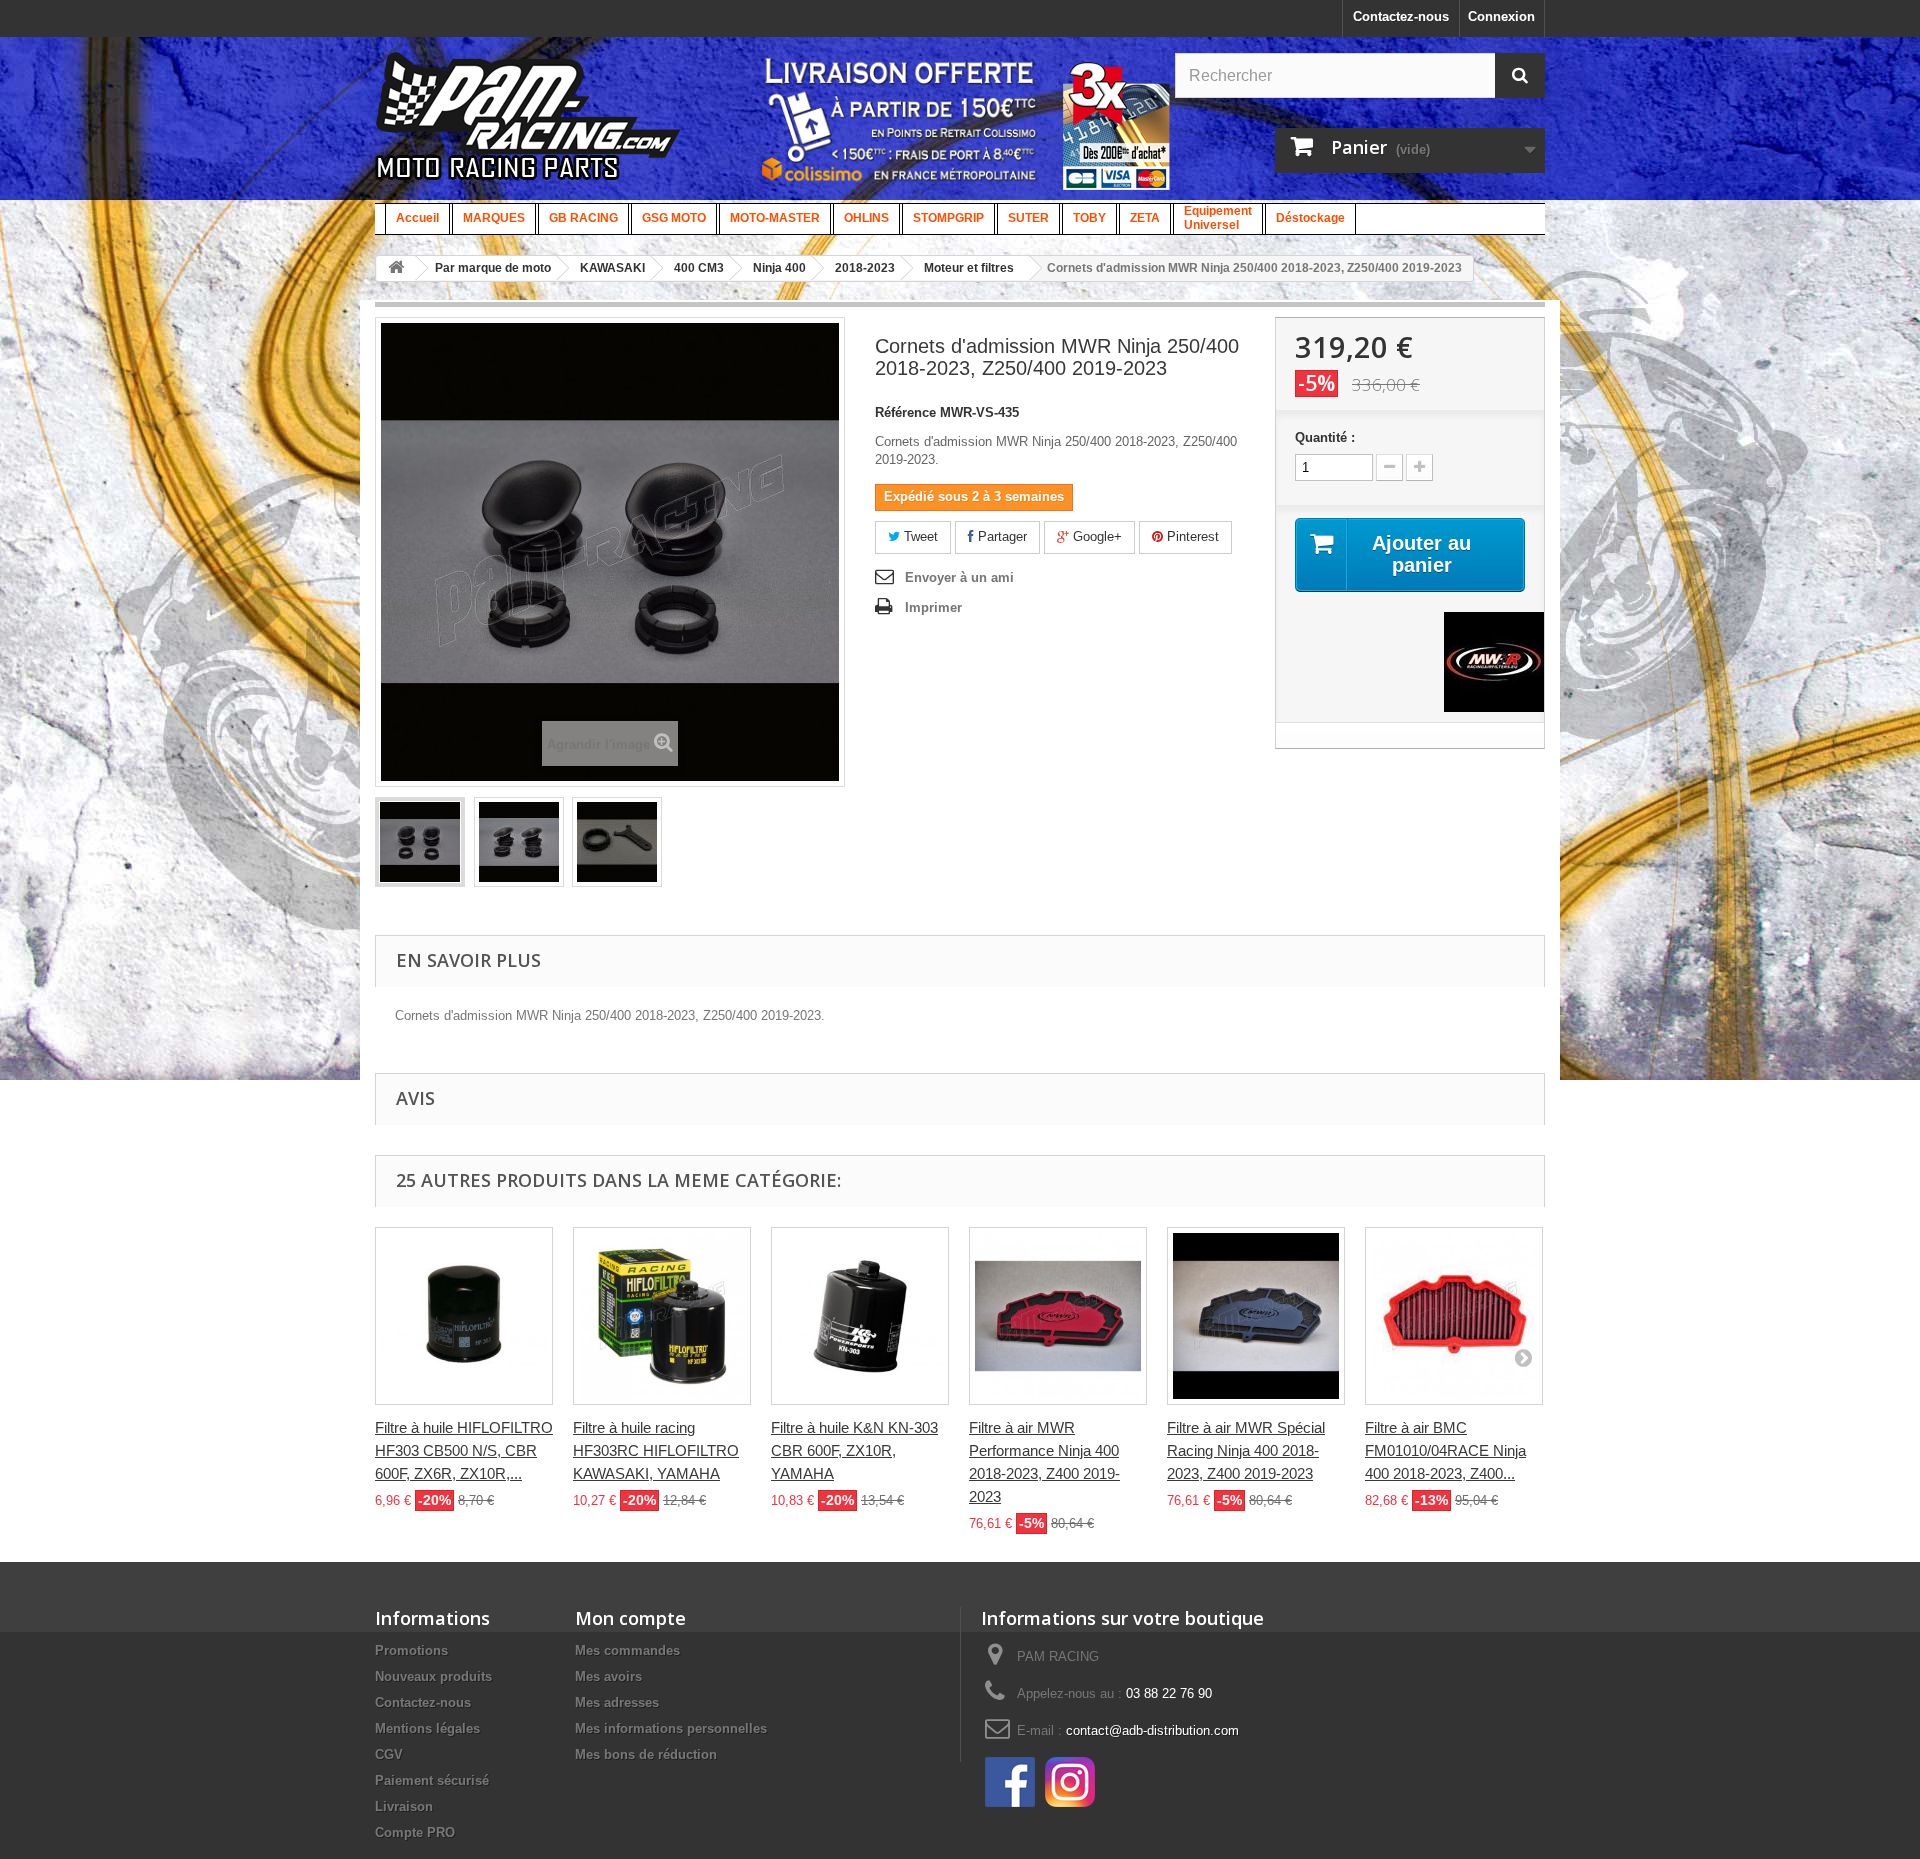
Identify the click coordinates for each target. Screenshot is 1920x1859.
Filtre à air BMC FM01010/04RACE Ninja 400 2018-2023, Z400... (1445, 1450)
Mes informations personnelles (671, 1728)
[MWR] (1494, 660)
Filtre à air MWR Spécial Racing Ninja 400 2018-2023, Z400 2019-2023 (1246, 1450)
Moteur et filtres (969, 268)
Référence (905, 412)
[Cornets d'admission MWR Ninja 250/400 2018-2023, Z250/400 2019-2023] (420, 842)
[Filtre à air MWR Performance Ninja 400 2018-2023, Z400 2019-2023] (1058, 1316)
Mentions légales (427, 1728)
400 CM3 (699, 268)
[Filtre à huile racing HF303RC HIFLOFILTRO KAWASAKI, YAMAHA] (662, 1316)
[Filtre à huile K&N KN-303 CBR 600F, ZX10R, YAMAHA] (860, 1316)
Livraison (404, 1806)
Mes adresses (617, 1702)
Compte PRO (415, 1832)
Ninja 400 (779, 268)
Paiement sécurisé (432, 1780)
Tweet (919, 536)
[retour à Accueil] (396, 268)
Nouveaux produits (433, 1676)
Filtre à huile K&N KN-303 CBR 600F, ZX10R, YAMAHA (854, 1450)
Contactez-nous (1401, 16)
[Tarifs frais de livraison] (900, 119)
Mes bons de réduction (646, 1754)
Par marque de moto (493, 268)
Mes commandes (627, 1650)
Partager (1000, 536)
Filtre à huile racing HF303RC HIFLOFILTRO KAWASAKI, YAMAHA (656, 1450)
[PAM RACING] (528, 126)
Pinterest (1191, 536)
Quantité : (1325, 437)
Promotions (411, 1650)
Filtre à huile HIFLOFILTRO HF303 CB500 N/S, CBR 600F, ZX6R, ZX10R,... (464, 1450)
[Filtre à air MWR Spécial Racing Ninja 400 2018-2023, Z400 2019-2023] (1256, 1316)
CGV (389, 1754)
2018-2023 (865, 268)
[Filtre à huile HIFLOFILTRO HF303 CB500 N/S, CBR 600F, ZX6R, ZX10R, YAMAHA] (464, 1316)
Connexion (1501, 16)
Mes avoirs (608, 1676)
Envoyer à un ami (959, 577)
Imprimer (933, 607)
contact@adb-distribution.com (1152, 1730)
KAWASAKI (612, 268)
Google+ (1095, 536)
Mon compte (630, 1618)
